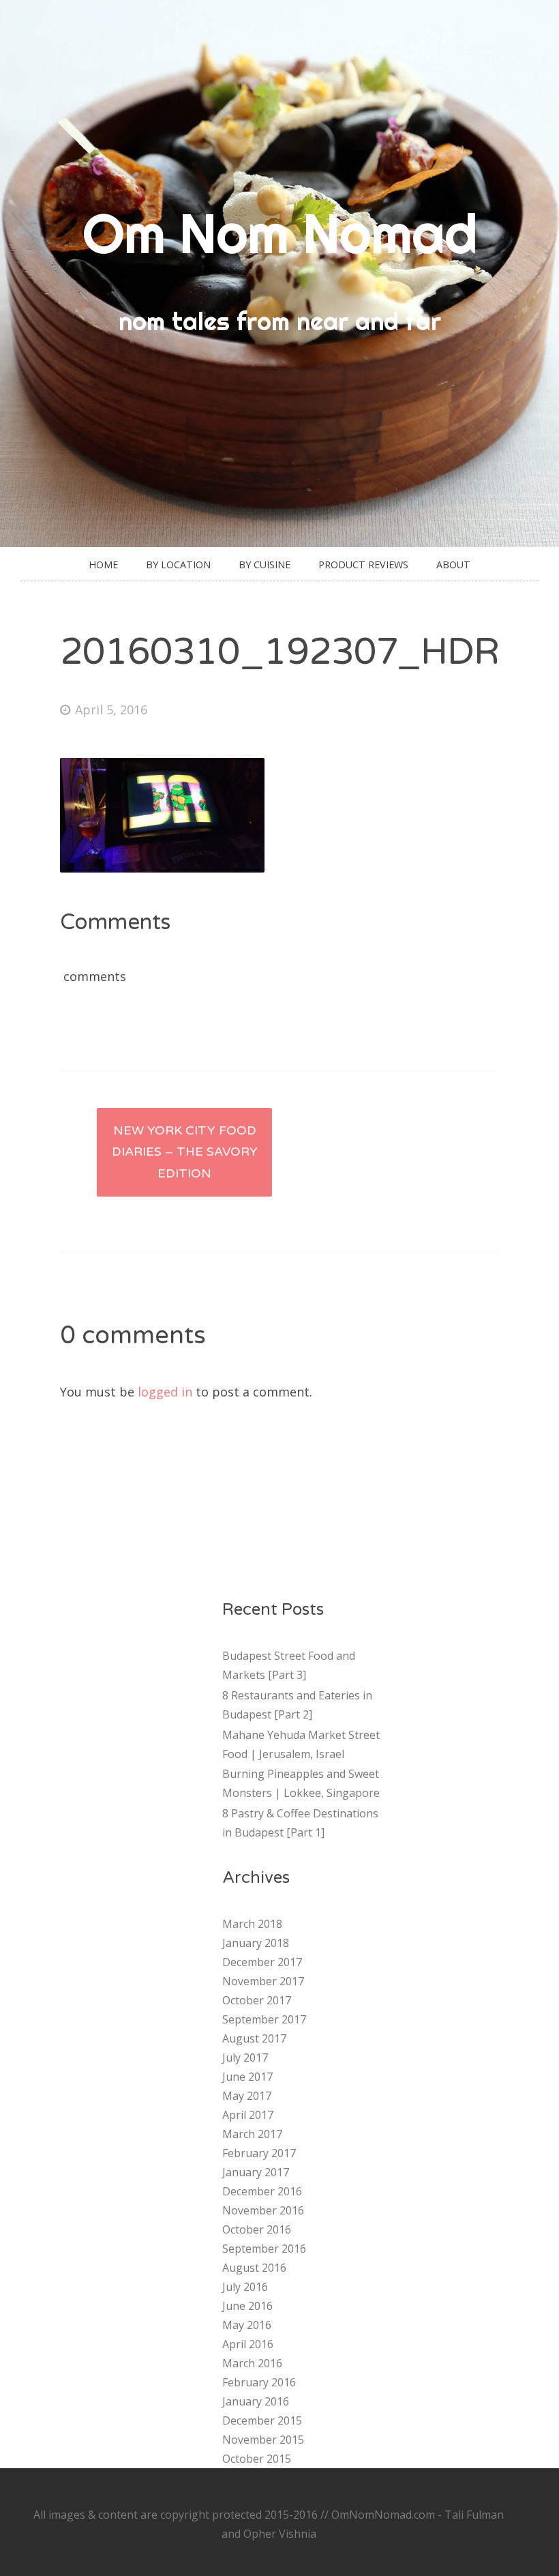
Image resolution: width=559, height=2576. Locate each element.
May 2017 (247, 2096)
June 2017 (247, 2077)
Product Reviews (363, 565)
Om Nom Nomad (280, 233)
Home (103, 565)
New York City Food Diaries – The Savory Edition (185, 1152)
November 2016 (263, 2210)
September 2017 (264, 2019)
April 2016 (248, 2344)
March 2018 (252, 1924)
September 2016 (264, 2249)
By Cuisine (265, 565)
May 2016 (247, 2325)
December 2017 (262, 1962)
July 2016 (245, 2287)
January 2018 (256, 1943)
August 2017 (254, 2038)
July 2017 (245, 2058)
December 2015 (262, 2420)
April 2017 (248, 2115)
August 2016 (254, 2268)
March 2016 (252, 2363)
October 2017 (257, 2000)
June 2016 (247, 2306)
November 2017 (263, 1981)
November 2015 (263, 2440)
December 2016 (262, 2191)
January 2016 (256, 2401)
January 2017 (256, 2172)
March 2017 (252, 2134)
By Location (178, 565)
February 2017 (259, 2153)
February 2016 (259, 2382)
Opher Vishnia (280, 2534)
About (453, 565)
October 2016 (257, 2229)
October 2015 (257, 2459)
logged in (165, 1392)
